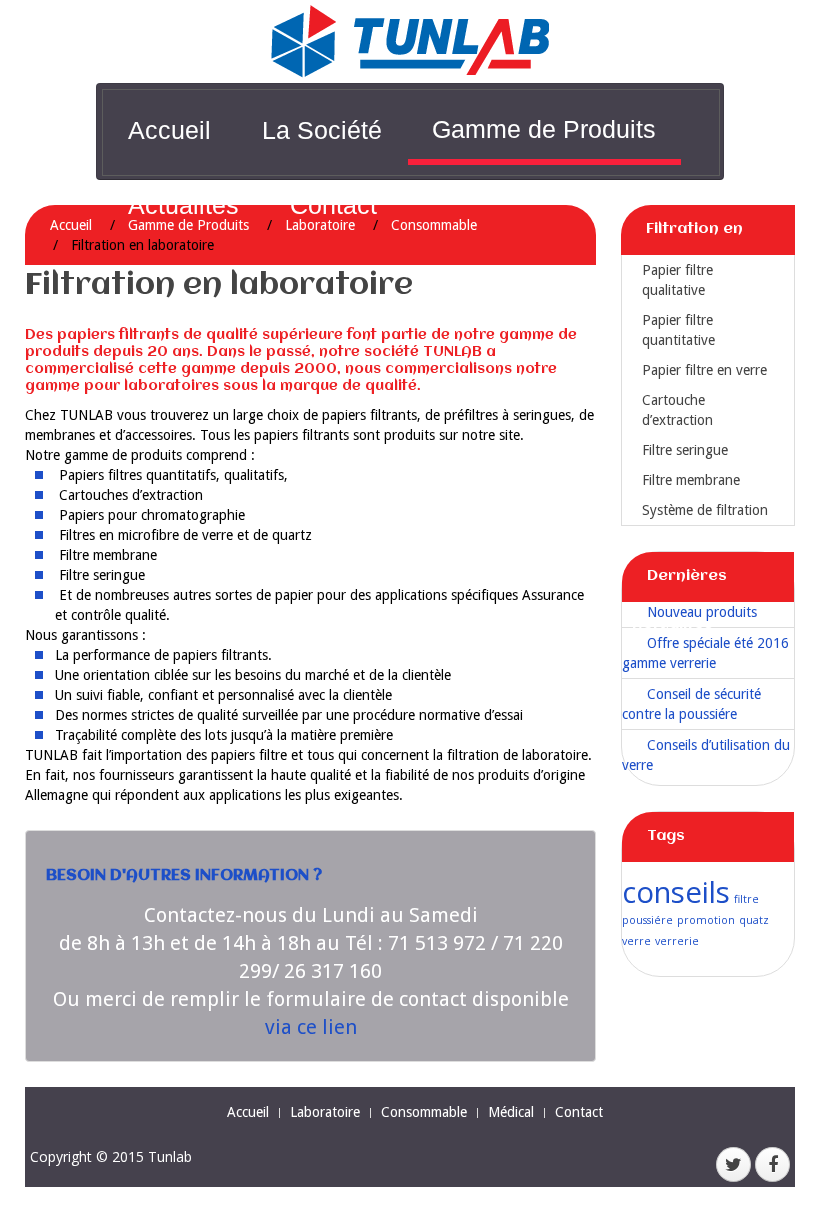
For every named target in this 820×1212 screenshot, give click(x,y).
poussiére (647, 920)
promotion (706, 920)
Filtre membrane (691, 480)
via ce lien (311, 1027)
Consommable (434, 225)
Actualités (183, 205)
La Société (322, 130)
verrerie (677, 941)
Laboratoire (325, 1112)
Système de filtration (705, 510)
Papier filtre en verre (704, 370)
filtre (746, 899)
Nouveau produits (702, 612)
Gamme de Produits (544, 129)
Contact (333, 205)
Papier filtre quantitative (678, 330)
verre (636, 941)
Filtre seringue (685, 450)
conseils (676, 892)
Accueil (169, 130)
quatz (754, 920)
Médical (511, 1112)
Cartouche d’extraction (677, 410)
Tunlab (170, 1156)
